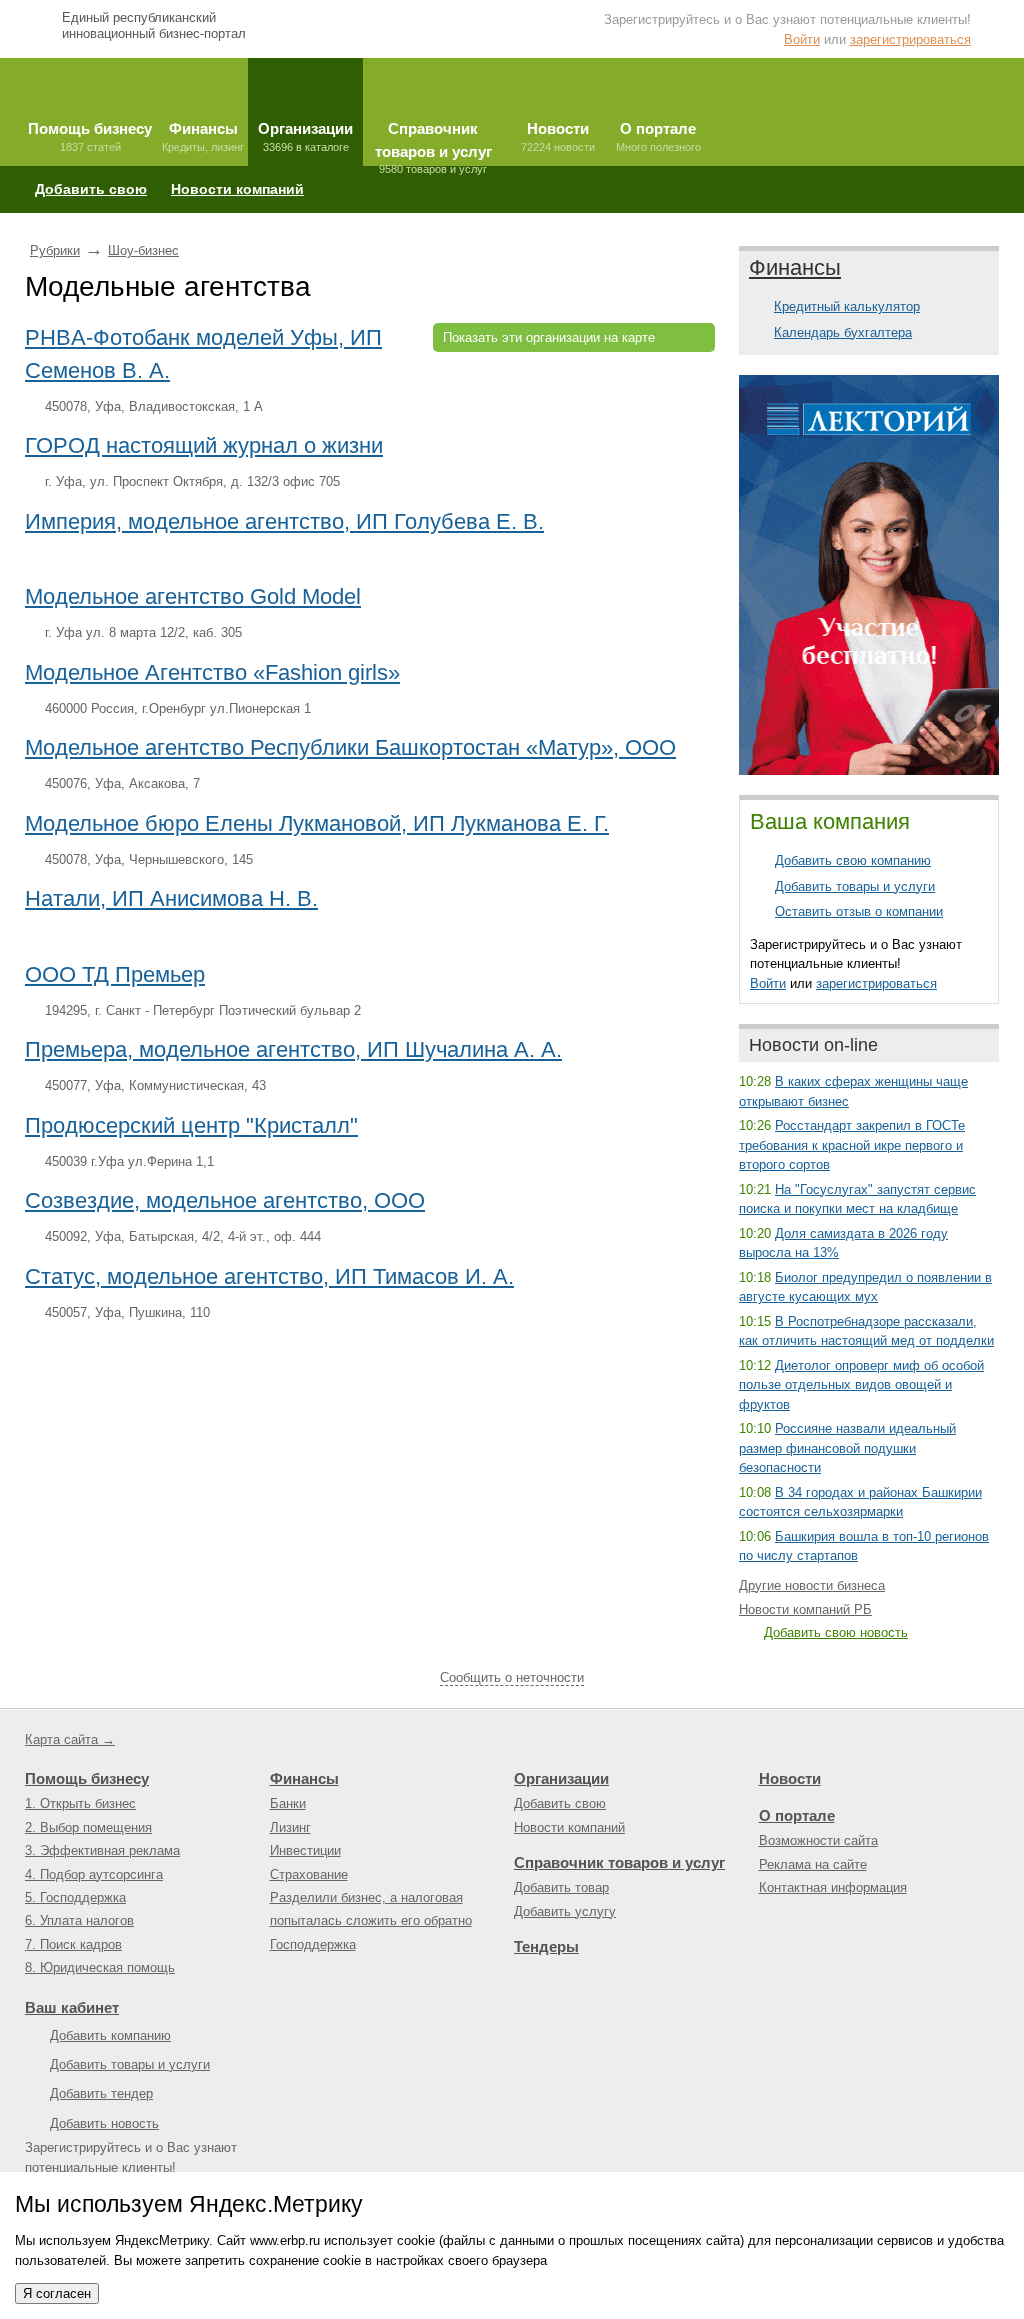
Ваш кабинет (72, 2007)
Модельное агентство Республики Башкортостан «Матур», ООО (350, 747)
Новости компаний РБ (805, 1609)
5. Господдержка (75, 1897)
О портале (797, 1815)
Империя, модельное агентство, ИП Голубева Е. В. (284, 521)
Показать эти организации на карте (549, 337)
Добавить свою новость (836, 1632)
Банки (288, 1803)
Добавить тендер (101, 2093)
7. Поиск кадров (73, 1944)
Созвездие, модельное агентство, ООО (225, 1200)
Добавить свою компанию (853, 860)
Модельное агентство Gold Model (193, 596)
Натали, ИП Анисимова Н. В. (171, 898)
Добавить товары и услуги (855, 886)
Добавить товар (561, 1887)
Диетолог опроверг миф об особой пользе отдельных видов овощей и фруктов (861, 1385)
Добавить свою (91, 189)
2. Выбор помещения (88, 1827)
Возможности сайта (818, 1840)
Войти (802, 39)
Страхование (309, 1874)
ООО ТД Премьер (115, 974)
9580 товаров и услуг (433, 143)
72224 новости (558, 136)
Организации (561, 1778)
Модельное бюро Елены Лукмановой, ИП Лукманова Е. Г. (317, 823)
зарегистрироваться (910, 39)
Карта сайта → (70, 1739)
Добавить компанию (110, 2035)
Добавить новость (104, 2123)
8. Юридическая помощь (100, 1967)
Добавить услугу (565, 1911)
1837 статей (90, 136)
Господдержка (313, 1944)
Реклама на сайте (813, 1864)
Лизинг (290, 1827)
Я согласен (57, 2293)
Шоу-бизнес (143, 250)
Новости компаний (237, 189)
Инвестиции (305, 1850)
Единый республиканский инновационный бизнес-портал (154, 25)
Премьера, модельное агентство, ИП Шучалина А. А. (293, 1049)
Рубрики (55, 250)
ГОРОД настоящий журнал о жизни (204, 445)
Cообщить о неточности (512, 1677)
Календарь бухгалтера (843, 332)
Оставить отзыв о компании (859, 911)
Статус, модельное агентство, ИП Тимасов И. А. (269, 1276)
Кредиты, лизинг (203, 136)
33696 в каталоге (305, 136)
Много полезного (658, 136)
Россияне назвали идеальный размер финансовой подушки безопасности (847, 1448)
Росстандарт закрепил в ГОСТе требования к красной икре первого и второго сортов (852, 1145)
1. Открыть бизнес (80, 1803)
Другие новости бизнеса (812, 1585)
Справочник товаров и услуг (619, 1862)
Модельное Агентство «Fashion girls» (212, 672)
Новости (790, 1778)
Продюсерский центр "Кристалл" (191, 1125)
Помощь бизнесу (87, 1778)
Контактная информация (833, 1887)
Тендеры (546, 1946)
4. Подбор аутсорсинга (94, 1874)
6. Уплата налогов (79, 1920)
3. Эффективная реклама (102, 1850)
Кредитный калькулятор (847, 306)
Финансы (795, 267)
